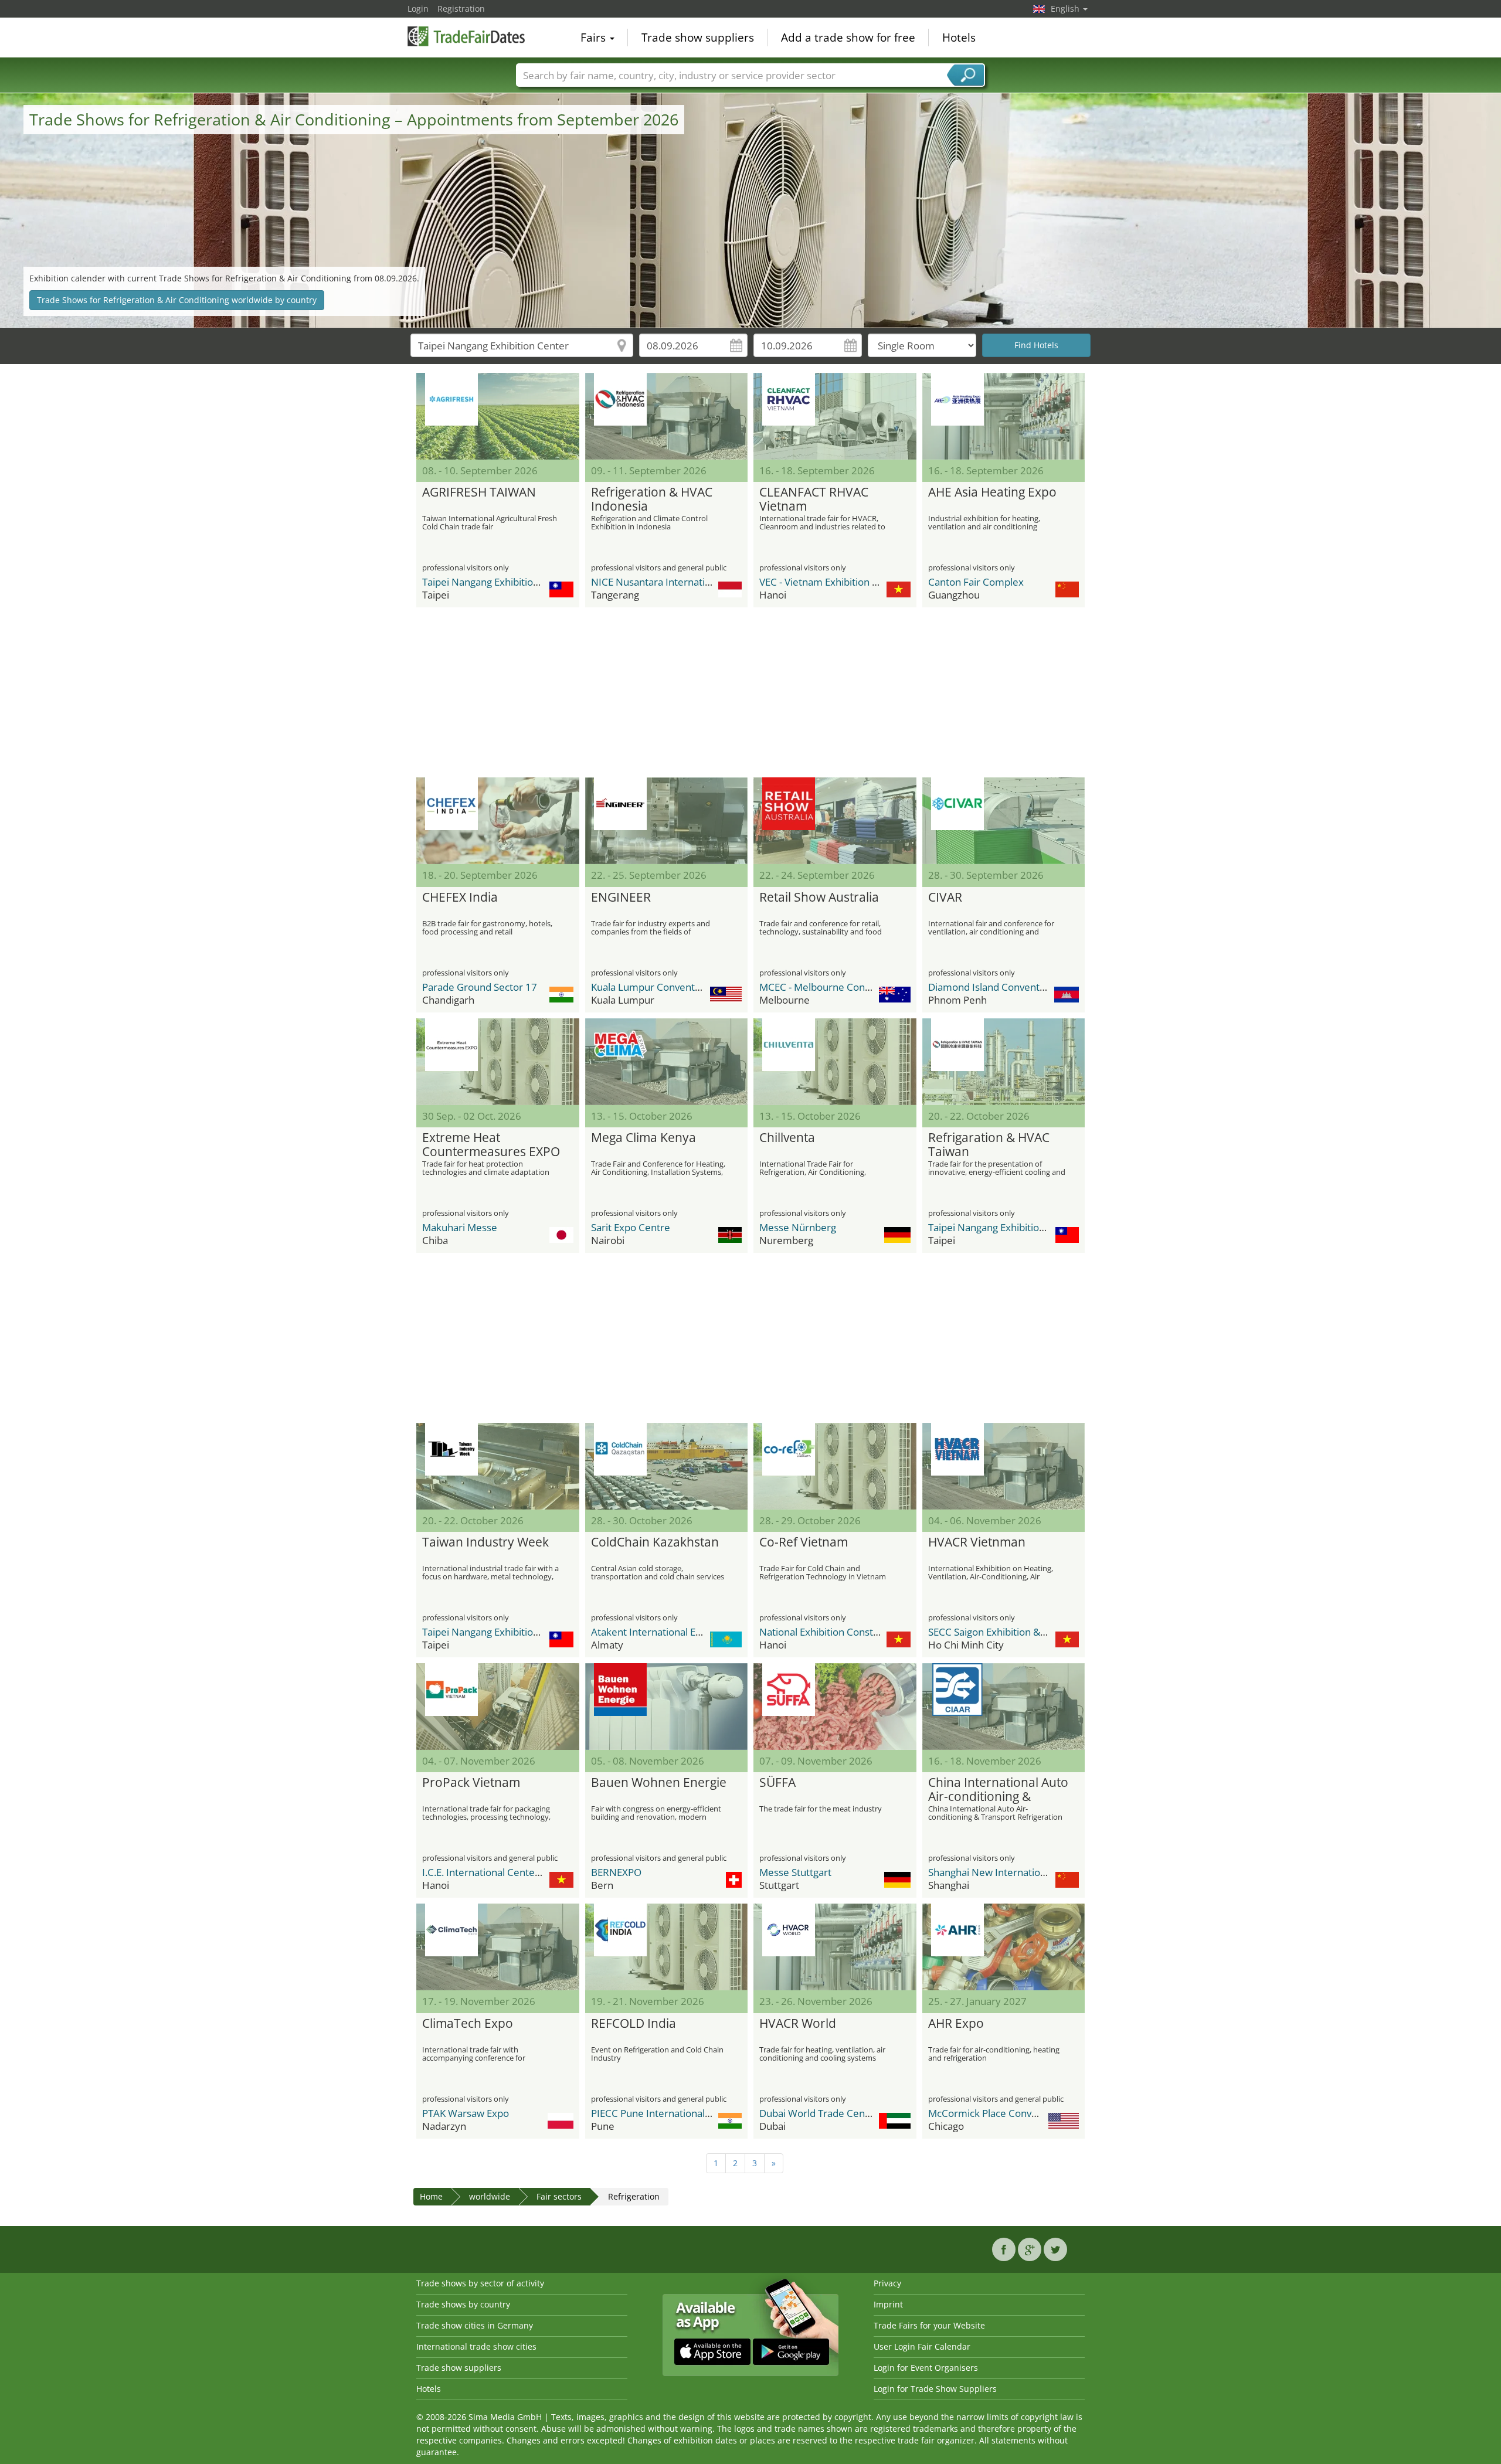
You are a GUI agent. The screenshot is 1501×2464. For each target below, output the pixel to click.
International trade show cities (476, 2346)
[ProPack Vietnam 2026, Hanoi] (498, 1707)
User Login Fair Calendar (922, 2346)
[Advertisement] (750, 692)
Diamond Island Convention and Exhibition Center (1041, 987)
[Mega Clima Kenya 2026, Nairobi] (667, 1062)
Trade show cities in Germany (475, 2325)
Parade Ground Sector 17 (480, 987)
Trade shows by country (463, 2304)
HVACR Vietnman (977, 1542)
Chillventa (787, 1138)
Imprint (888, 2304)
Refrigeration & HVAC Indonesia (652, 499)
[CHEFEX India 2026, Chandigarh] (498, 821)
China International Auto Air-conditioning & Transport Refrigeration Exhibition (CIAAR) (998, 1790)
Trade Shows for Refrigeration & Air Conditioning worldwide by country (177, 300)
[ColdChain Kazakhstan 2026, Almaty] (667, 1466)
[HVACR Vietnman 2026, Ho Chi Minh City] (1004, 1466)
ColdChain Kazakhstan (655, 1542)
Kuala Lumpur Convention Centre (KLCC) (683, 987)
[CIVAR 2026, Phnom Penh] (1004, 821)
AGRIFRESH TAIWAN (479, 492)
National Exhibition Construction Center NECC (863, 1632)
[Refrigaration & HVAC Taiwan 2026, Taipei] (1004, 1062)
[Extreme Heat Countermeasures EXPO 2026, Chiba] (498, 1062)
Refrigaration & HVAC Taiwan (989, 1145)
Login (418, 9)
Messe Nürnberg (798, 1227)
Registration (461, 9)
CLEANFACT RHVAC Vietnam (814, 499)
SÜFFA (777, 1783)
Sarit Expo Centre (631, 1227)
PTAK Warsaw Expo (466, 2113)
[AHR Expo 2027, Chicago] (1004, 1947)
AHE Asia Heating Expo (992, 492)
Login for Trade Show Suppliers (935, 2389)
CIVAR (945, 898)
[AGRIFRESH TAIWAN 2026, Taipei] (498, 416)
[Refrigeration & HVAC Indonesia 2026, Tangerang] (667, 416)
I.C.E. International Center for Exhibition (512, 1872)
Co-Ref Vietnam (804, 1542)
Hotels (959, 38)
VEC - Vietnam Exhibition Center (831, 582)
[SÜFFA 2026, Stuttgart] (835, 1707)
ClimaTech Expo (468, 2024)
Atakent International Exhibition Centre (680, 1632)
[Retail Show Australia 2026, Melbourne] (835, 821)
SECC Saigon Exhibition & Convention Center (1028, 1632)
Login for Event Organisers (926, 2368)
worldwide (490, 2196)
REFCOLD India (634, 2024)
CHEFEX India (460, 898)
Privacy (887, 2283)
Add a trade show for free (848, 38)
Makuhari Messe (460, 1227)
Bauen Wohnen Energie (659, 1783)
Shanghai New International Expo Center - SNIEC (1038, 1872)
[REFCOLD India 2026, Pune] (667, 1947)
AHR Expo (956, 2024)
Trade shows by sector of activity (480, 2283)
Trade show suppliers (698, 38)
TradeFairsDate (466, 36)
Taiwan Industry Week (485, 1542)
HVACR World (798, 2024)
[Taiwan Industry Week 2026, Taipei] (498, 1466)
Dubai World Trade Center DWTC (834, 2113)
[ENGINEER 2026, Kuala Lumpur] (667, 821)
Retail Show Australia (819, 898)
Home (431, 2196)
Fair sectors (559, 2196)
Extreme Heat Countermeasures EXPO (491, 1145)
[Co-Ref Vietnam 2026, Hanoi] (835, 1466)
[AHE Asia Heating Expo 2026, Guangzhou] (1004, 416)
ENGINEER (621, 898)
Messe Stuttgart (795, 1872)
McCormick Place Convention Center (1011, 2113)
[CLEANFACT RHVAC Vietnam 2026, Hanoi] (835, 416)
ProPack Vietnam (471, 1783)
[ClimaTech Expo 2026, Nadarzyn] (498, 1947)
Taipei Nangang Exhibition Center (497, 582)
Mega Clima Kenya (643, 1138)
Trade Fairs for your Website (929, 2325)
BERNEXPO (616, 1872)
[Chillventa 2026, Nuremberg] (835, 1062)
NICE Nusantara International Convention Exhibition (708, 582)
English (1066, 9)
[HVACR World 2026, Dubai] (835, 1947)
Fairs (595, 38)
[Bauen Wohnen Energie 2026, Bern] (667, 1707)
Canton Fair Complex (976, 582)
